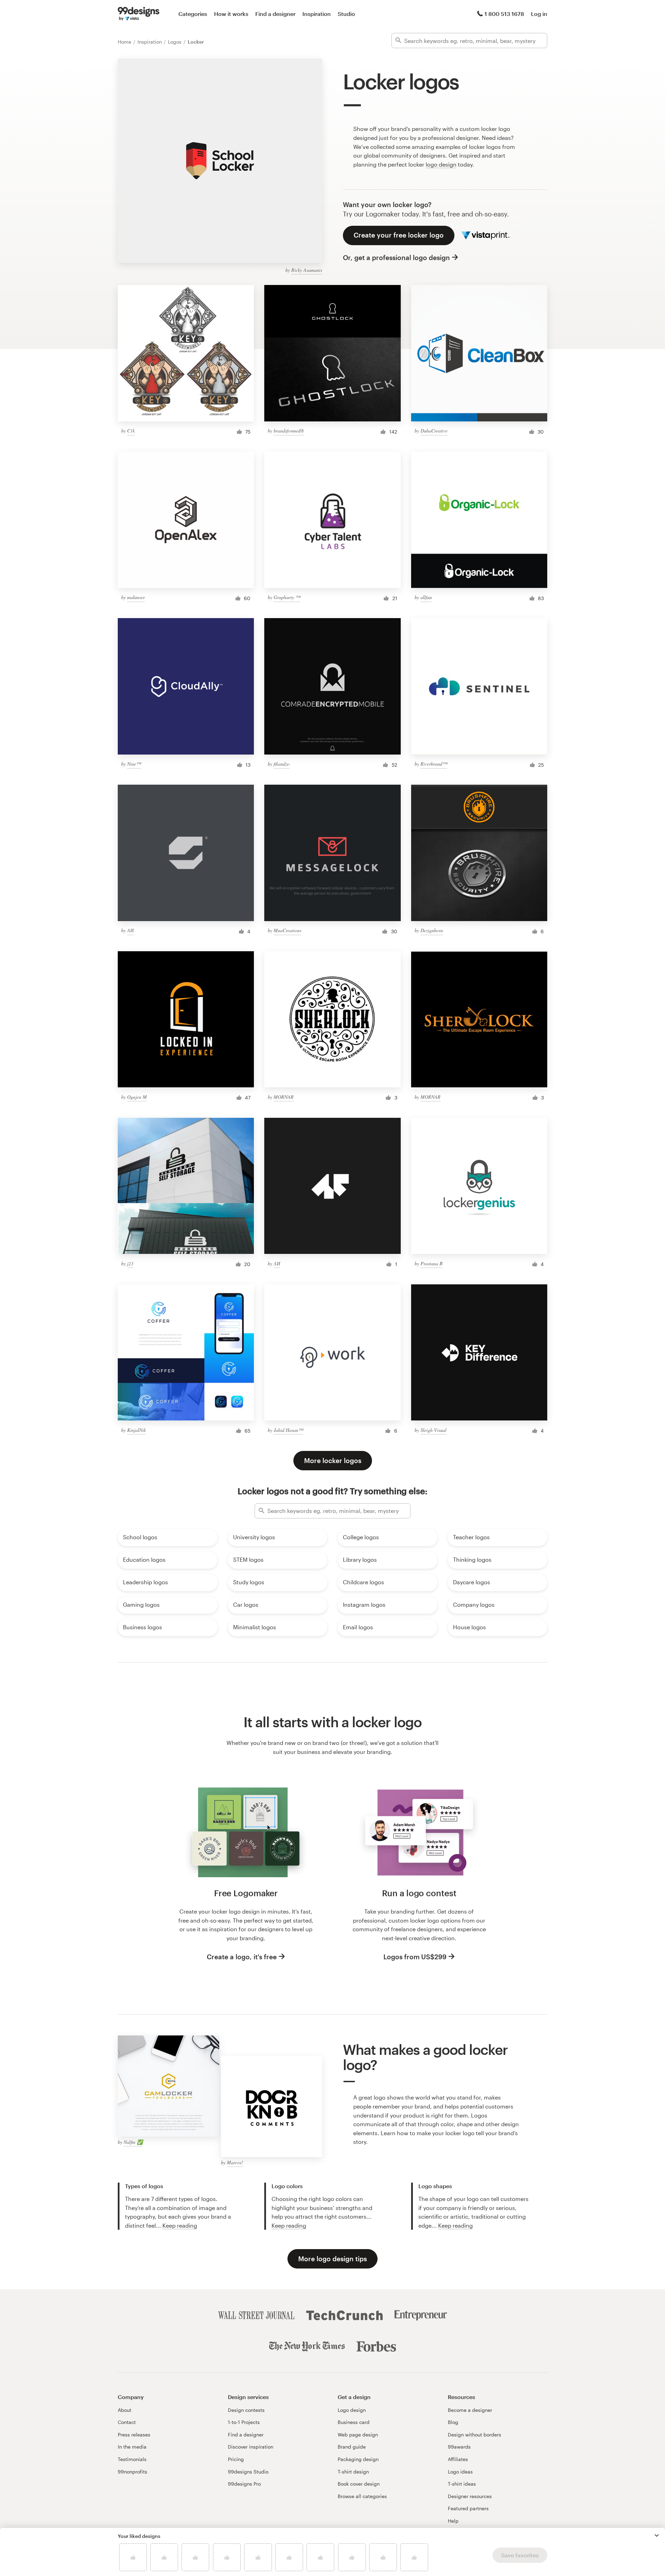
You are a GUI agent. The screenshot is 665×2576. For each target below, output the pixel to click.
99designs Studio (248, 2472)
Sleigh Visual (433, 1430)
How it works (231, 14)
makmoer (136, 597)
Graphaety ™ (287, 597)
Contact (127, 2422)
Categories (193, 14)
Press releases (134, 2435)
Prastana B (432, 1263)
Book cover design (359, 2484)
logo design (441, 164)
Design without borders (475, 2435)
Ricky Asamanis (307, 270)
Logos (175, 42)
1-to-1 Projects (244, 2422)
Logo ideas (460, 2472)
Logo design (352, 2410)
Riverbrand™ (434, 764)
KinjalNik (136, 1430)
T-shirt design (353, 2472)
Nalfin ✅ (133, 2142)
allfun (426, 597)
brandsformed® (289, 431)
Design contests (246, 2410)
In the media (132, 2447)
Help (453, 2521)
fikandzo (282, 764)
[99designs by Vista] (139, 14)
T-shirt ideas (462, 2484)
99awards (459, 2447)
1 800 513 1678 (504, 14)
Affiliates (458, 2459)
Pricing (236, 2459)
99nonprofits (132, 2472)
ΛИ (130, 930)
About (125, 2410)
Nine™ (134, 764)
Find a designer (275, 14)
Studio (346, 14)
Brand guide (352, 2447)
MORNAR (284, 1097)
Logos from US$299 (415, 1957)
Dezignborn (432, 930)
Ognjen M (137, 1097)
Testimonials (132, 2459)
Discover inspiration (251, 2447)
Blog (453, 2422)
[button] (657, 2535)
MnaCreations (287, 930)
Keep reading (180, 2225)
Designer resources (470, 2496)
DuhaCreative (434, 431)
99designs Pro (244, 2484)
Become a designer (470, 2410)
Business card (354, 2422)
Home (125, 42)
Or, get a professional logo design (396, 257)
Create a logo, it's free (242, 1957)
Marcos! (235, 2162)
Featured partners (468, 2508)
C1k (131, 431)
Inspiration (317, 14)
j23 (130, 1263)
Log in (539, 14)
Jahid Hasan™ (288, 1430)
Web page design (358, 2435)
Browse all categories (362, 2496)
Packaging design (358, 2459)
